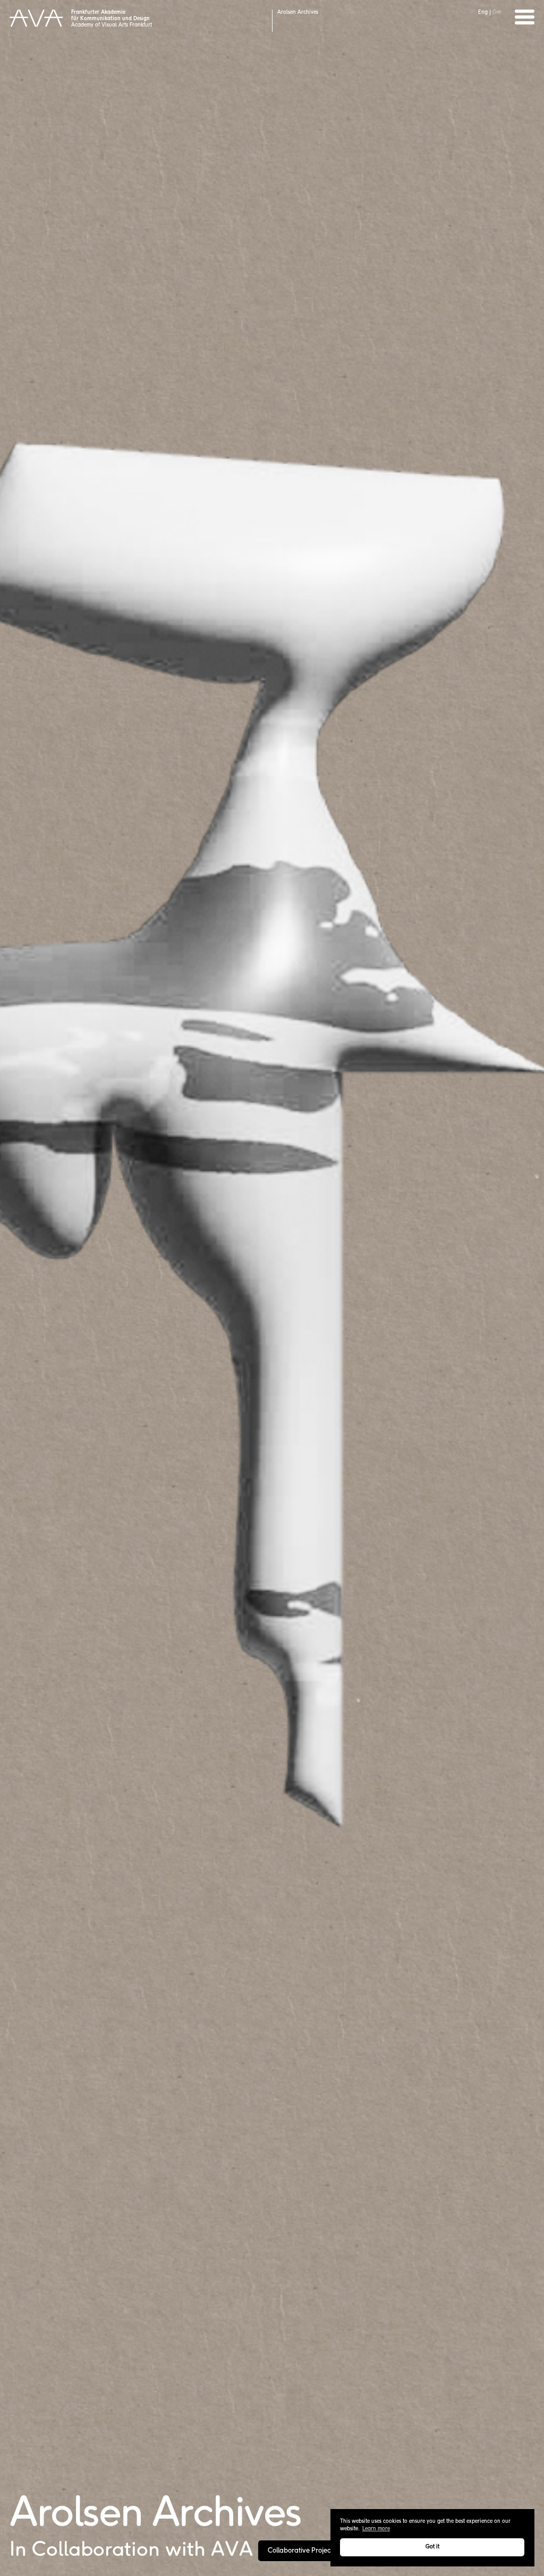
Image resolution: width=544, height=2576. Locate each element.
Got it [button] (432, 2547)
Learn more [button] (376, 2529)
